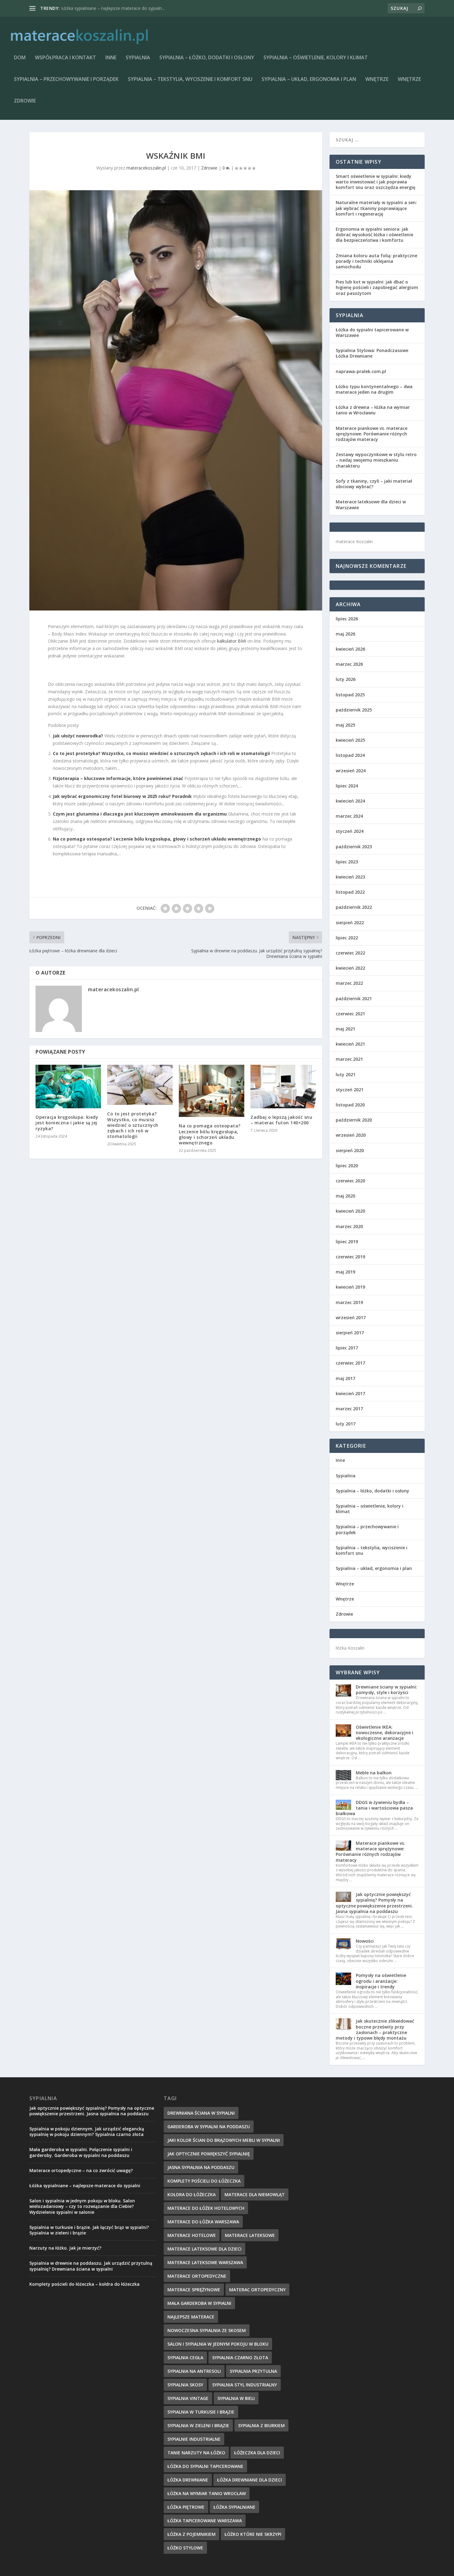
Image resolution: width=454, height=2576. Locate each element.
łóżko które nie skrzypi (253, 2534)
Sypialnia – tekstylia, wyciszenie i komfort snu (190, 80)
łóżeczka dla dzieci (257, 2453)
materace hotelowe (192, 2235)
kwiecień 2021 (350, 1044)
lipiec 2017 (347, 1348)
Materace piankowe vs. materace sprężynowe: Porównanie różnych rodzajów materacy (372, 434)
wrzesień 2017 (351, 1317)
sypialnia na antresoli (194, 2371)
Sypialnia (138, 58)
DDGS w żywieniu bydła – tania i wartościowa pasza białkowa (374, 1808)
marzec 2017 (349, 1409)
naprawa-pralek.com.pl (361, 371)
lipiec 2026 (347, 619)
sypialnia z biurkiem (261, 2425)
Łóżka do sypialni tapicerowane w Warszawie (372, 332)
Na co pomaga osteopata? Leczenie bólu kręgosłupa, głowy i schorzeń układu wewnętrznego (157, 839)
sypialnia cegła (185, 2358)
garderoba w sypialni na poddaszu (209, 2127)
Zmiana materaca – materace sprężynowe (104, 8)
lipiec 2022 (347, 938)
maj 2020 (345, 1196)
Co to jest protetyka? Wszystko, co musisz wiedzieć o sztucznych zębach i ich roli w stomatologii (161, 753)
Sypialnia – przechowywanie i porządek (66, 80)
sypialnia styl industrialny (245, 2385)
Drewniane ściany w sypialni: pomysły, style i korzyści (387, 1690)
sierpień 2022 (350, 923)
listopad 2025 (350, 695)
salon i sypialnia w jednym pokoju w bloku (218, 2344)
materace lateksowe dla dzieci (204, 2249)
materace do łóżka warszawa (203, 2222)
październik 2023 (354, 847)
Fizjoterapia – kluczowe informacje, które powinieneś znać (118, 778)
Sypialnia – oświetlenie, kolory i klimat (316, 58)
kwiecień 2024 (350, 801)
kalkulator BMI (232, 641)
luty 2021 (346, 1074)
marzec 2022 (349, 983)
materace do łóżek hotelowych (206, 2208)
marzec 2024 (349, 816)
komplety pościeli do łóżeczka (204, 2181)
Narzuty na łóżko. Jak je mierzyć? (65, 2248)
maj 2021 (345, 1029)
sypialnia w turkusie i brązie (201, 2412)
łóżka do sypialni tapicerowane (205, 2466)
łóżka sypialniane (234, 2507)
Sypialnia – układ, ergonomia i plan (309, 80)
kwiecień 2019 (350, 1287)
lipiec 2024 (347, 786)
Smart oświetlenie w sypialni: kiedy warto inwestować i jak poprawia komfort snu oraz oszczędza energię (376, 182)
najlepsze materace (191, 2317)
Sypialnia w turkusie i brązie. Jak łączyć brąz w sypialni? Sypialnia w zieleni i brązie (89, 2230)
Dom (20, 58)
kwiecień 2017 (350, 1393)
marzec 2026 (349, 664)
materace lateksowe (250, 2235)
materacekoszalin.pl (146, 168)
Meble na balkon (374, 1773)
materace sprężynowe (194, 2290)
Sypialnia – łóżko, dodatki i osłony (207, 58)
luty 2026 (346, 679)
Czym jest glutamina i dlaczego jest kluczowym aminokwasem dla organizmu (140, 814)
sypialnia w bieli (236, 2398)
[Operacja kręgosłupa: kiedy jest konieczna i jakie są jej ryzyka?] (68, 1087)
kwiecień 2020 (350, 1211)
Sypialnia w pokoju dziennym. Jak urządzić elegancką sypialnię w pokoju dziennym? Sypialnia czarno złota (87, 2131)
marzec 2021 (349, 1059)
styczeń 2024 (350, 831)
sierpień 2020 (350, 1150)
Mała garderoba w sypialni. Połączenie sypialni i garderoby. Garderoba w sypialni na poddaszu (81, 2152)
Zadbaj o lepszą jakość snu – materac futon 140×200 (281, 1120)
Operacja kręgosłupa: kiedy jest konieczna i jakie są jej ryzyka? (67, 1123)
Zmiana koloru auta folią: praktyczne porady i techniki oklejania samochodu (376, 261)
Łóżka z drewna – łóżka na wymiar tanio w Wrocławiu (373, 410)
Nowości (365, 1941)
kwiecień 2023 (350, 877)
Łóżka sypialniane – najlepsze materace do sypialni (85, 2186)
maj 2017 (345, 1378)
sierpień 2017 (350, 1333)
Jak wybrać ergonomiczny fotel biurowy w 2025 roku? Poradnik (122, 796)
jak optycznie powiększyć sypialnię (209, 2154)
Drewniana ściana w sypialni (201, 2113)
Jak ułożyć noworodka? (78, 736)
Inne (111, 58)
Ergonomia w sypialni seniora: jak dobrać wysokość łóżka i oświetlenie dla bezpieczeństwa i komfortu (374, 235)
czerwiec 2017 (350, 1363)
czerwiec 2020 (350, 1181)
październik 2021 (354, 999)
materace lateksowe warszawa (205, 2262)
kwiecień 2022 (350, 968)
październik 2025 (354, 710)
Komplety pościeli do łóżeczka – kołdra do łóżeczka (84, 2284)
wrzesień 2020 (351, 1135)
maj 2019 (345, 1272)
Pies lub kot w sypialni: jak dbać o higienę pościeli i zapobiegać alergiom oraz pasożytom (377, 287)
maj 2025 (345, 725)
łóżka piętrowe (186, 2507)
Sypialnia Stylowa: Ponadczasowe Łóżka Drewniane (372, 353)
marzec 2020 (349, 1226)
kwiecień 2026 (350, 649)
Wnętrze (377, 80)
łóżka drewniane (188, 2480)
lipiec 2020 (347, 1166)
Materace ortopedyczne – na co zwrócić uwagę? (81, 2170)
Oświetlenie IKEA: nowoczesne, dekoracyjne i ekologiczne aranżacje (385, 1733)
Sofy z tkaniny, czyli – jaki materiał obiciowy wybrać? (374, 484)
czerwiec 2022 (350, 953)
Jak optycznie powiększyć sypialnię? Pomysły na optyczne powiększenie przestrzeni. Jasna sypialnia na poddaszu (374, 1903)
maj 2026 (345, 634)
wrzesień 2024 (351, 771)
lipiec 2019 (347, 1242)
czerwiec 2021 (350, 1014)
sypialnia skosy (185, 2385)
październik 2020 (354, 1120)
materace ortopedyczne (197, 2276)
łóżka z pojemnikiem (191, 2534)
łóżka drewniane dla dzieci (250, 2480)
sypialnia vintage (188, 2398)
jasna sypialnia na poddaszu (201, 2167)
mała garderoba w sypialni (199, 2303)
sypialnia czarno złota (240, 2358)
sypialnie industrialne (194, 2439)
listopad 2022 (350, 892)
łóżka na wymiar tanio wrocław (207, 2493)
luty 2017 (346, 1424)
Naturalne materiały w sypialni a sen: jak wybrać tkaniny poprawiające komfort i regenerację (376, 208)
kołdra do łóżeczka (191, 2194)
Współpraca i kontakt (65, 58)
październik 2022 (354, 907)
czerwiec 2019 (350, 1257)
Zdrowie (25, 101)
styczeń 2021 (350, 1090)
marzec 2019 (349, 1302)
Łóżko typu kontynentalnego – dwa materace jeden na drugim (374, 389)
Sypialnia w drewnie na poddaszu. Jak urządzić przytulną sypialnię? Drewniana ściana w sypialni (91, 2266)
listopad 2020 (350, 1105)
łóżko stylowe (185, 2548)
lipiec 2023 (347, 862)
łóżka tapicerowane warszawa (205, 2521)
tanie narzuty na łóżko (196, 2453)
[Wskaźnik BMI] (176, 400)
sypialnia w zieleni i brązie (198, 2425)
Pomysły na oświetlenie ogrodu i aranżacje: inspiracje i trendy (381, 1981)
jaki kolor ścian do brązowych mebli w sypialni (224, 2140)
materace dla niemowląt (255, 2194)
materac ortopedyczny (257, 2290)
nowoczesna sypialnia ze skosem (207, 2330)
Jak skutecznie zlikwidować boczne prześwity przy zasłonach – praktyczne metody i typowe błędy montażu (375, 2029)
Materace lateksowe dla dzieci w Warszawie (371, 504)
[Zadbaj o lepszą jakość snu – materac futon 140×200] (283, 1087)
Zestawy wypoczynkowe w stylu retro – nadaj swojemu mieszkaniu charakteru (376, 460)
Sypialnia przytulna (253, 2371)
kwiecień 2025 (350, 740)
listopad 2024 (350, 755)
